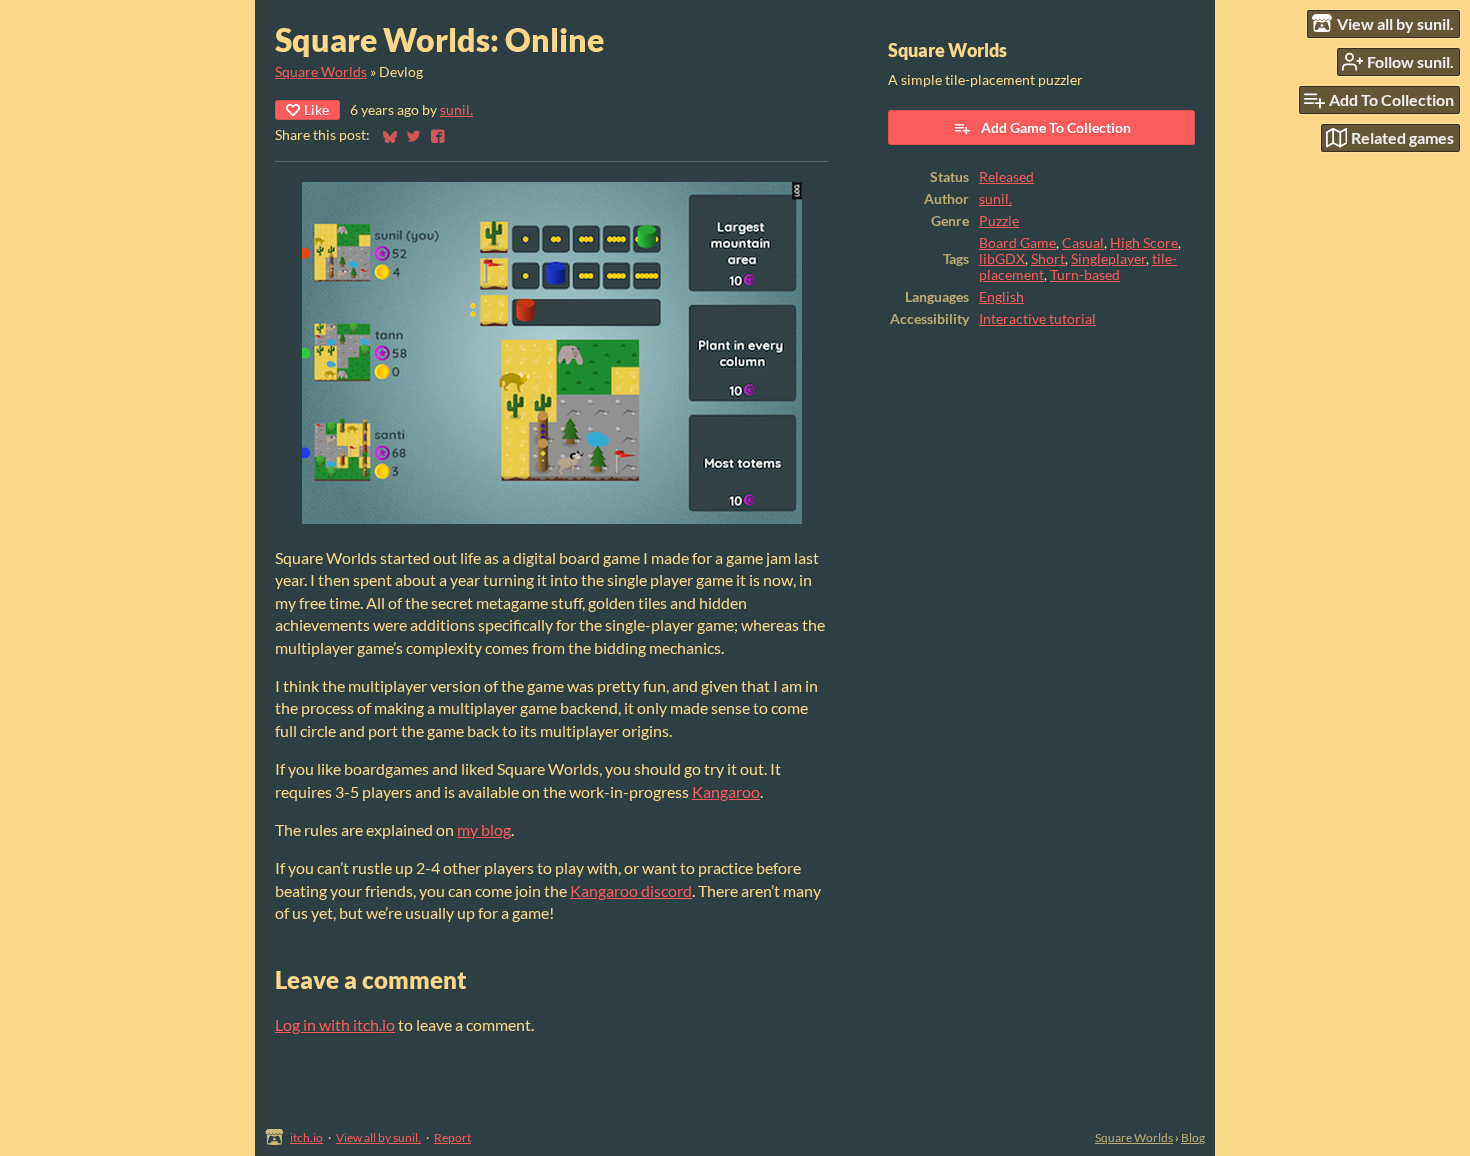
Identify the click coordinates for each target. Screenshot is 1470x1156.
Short (1048, 259)
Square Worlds (321, 72)
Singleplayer (1108, 259)
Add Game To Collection (1056, 127)
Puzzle (999, 221)
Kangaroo (726, 791)
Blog (1193, 1137)
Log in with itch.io (335, 1024)
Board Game (1017, 243)
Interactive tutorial (1037, 319)
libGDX (1002, 259)
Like (316, 109)
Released (1006, 177)
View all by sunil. (378, 1137)
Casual (1083, 243)
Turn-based (1085, 275)
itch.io (306, 1137)
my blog (484, 829)
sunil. (456, 110)
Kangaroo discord (631, 890)
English (1001, 297)
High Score (1144, 243)
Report (452, 1137)
